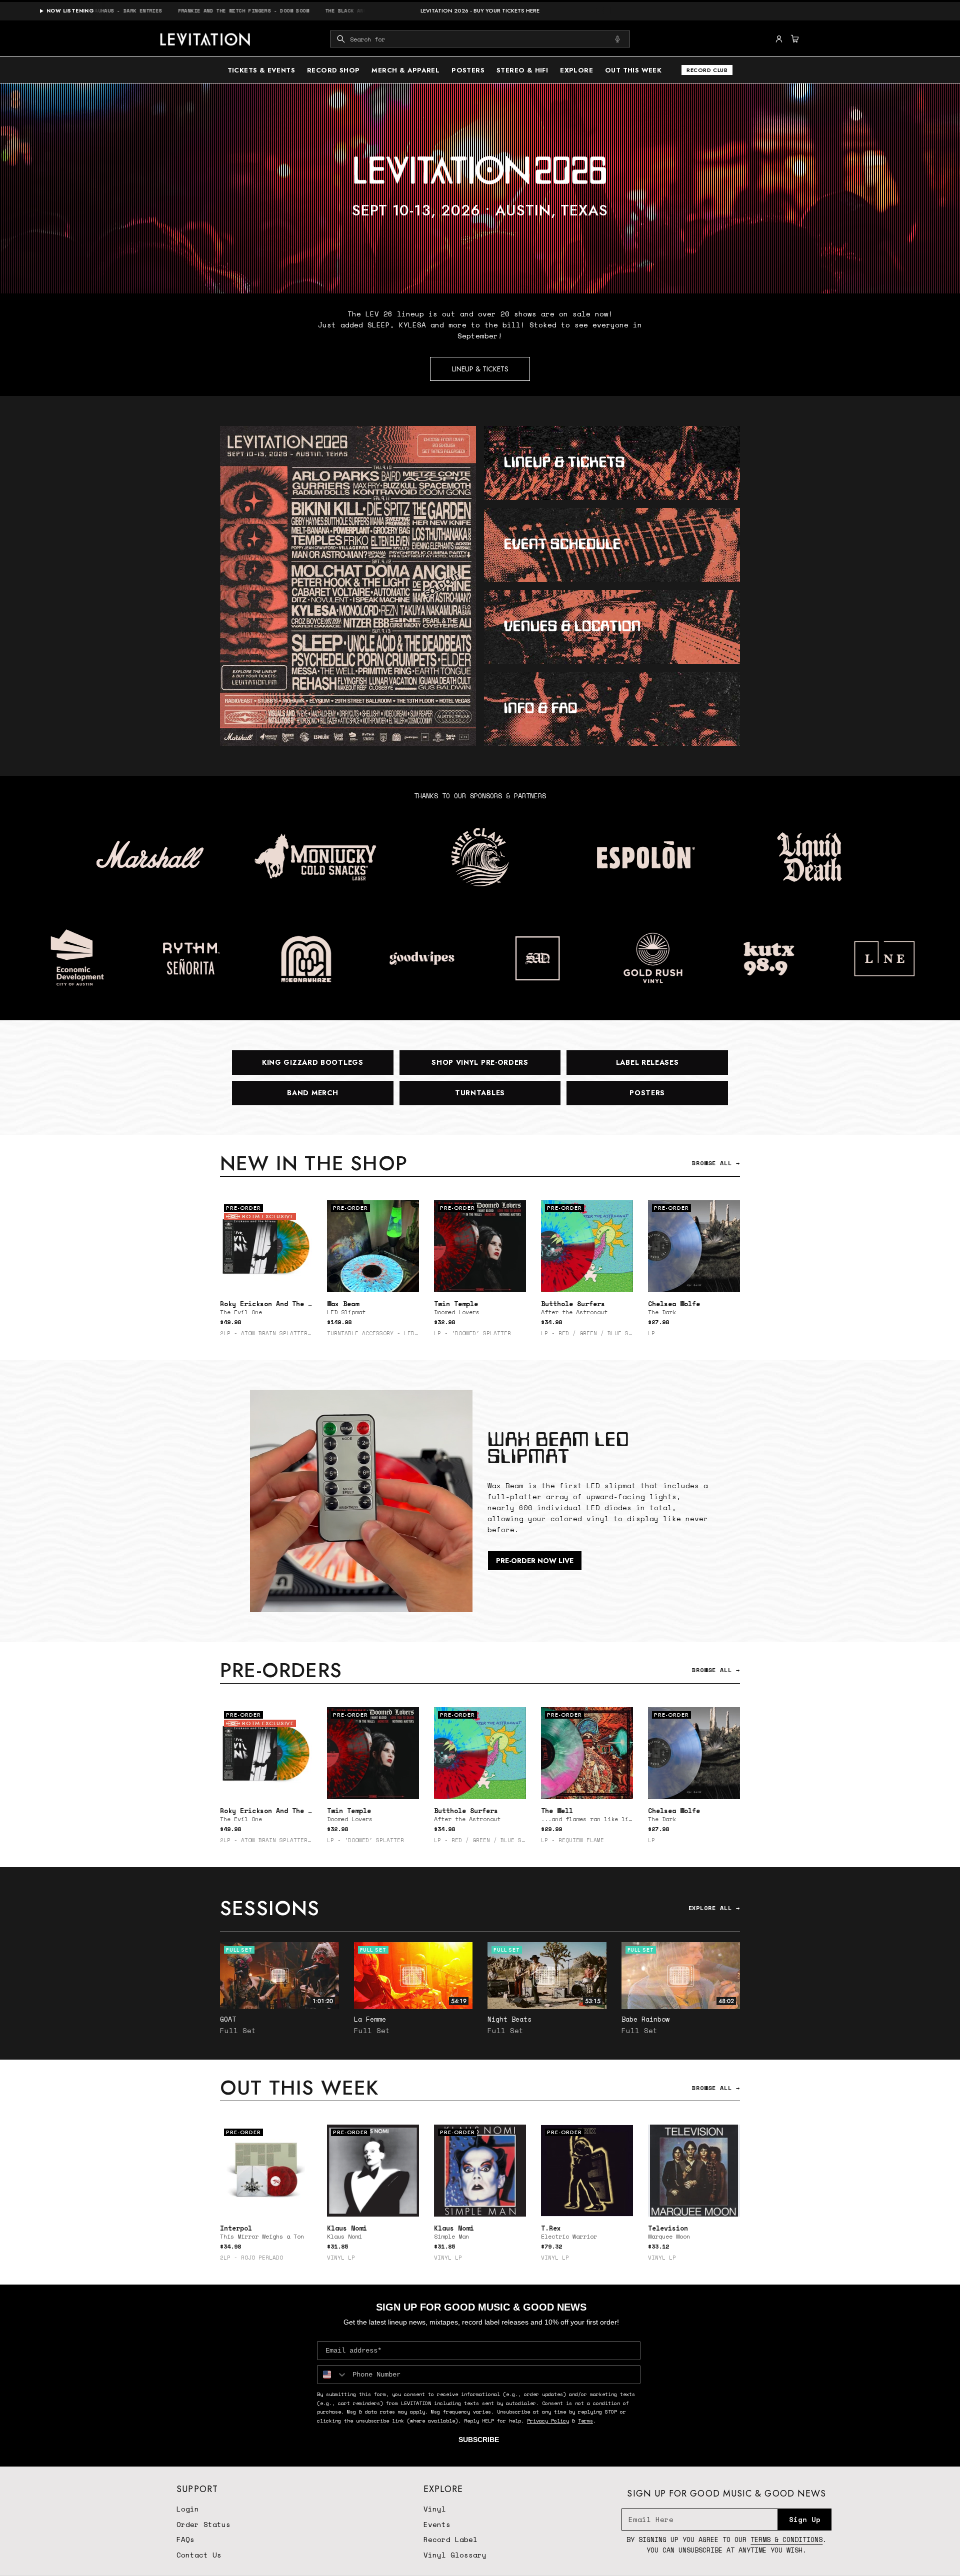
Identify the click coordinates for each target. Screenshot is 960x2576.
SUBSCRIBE (479, 2440)
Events (437, 2524)
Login (188, 2509)
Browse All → (716, 1163)
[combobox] (480, 39)
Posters (647, 1093)
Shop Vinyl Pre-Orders (480, 1062)
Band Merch (312, 1093)
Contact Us (199, 2555)
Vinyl (435, 2509)
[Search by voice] (617, 39)
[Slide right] (740, 1272)
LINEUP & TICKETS (480, 369)
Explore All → (714, 1908)
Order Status (203, 2524)
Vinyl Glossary (455, 2555)
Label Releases (647, 1062)
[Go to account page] (779, 39)
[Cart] (793, 39)
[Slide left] (220, 1272)
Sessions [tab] (270, 1908)
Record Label (450, 2539)
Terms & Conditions (786, 2540)
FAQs (185, 2539)
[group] (480, 188)
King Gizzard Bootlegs (313, 1062)
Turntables (480, 1093)
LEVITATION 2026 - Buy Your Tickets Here (480, 11)
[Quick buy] (406, 1279)
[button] (480, 39)
